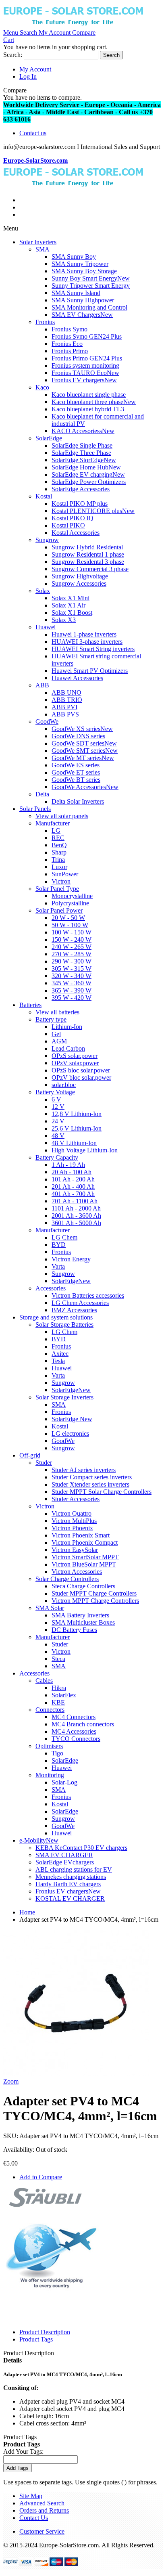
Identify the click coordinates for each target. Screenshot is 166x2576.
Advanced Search (42, 2503)
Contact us (33, 133)
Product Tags (36, 2339)
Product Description (45, 2332)
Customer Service (42, 2531)
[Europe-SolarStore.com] (73, 25)
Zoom (11, 2081)
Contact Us (34, 2518)
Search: (13, 55)
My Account (35, 69)
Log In (28, 76)
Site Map (31, 2496)
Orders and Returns (44, 2510)
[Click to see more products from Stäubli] (46, 2205)
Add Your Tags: (23, 2451)
